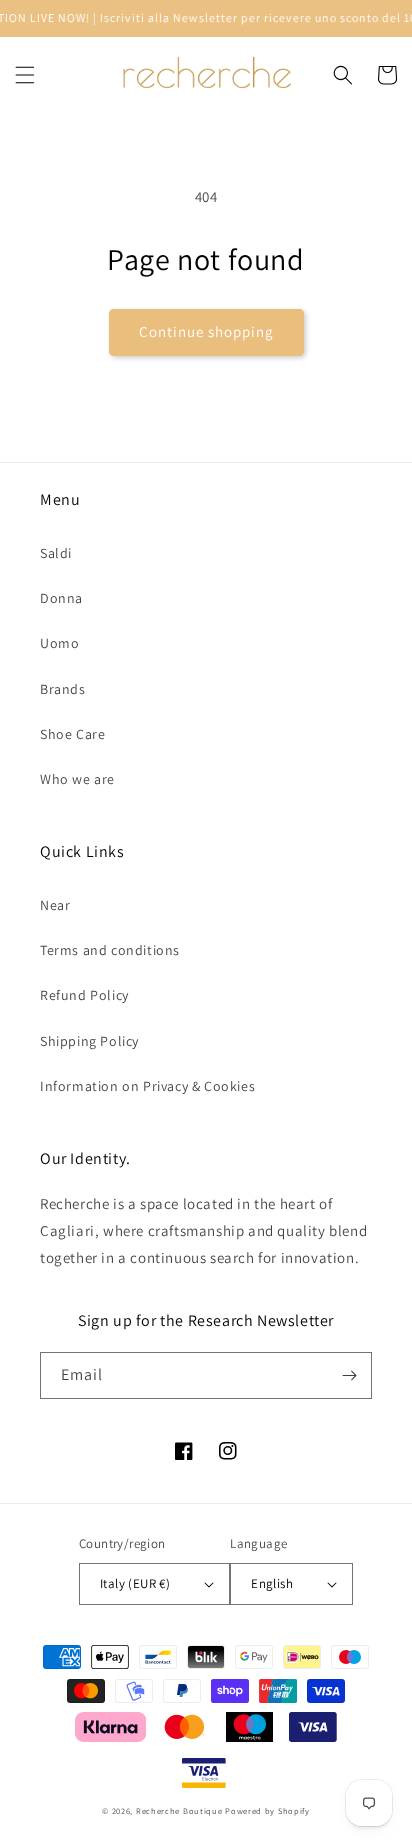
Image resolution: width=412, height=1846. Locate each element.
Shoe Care (72, 734)
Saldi (56, 553)
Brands (63, 689)
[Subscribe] (349, 1375)
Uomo (59, 643)
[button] (25, 75)
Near (55, 905)
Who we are (77, 779)
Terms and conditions (110, 950)
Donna (61, 598)
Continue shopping (206, 331)
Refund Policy (84, 995)
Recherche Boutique (179, 1810)
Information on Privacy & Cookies (147, 1086)
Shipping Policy (89, 1041)
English (272, 1583)
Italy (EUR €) (135, 1583)
